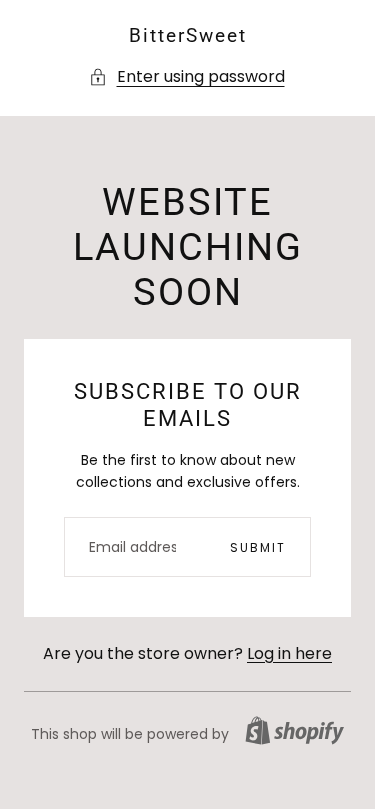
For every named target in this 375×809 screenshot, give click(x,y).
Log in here (289, 653)
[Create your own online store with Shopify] (294, 730)
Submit (258, 547)
